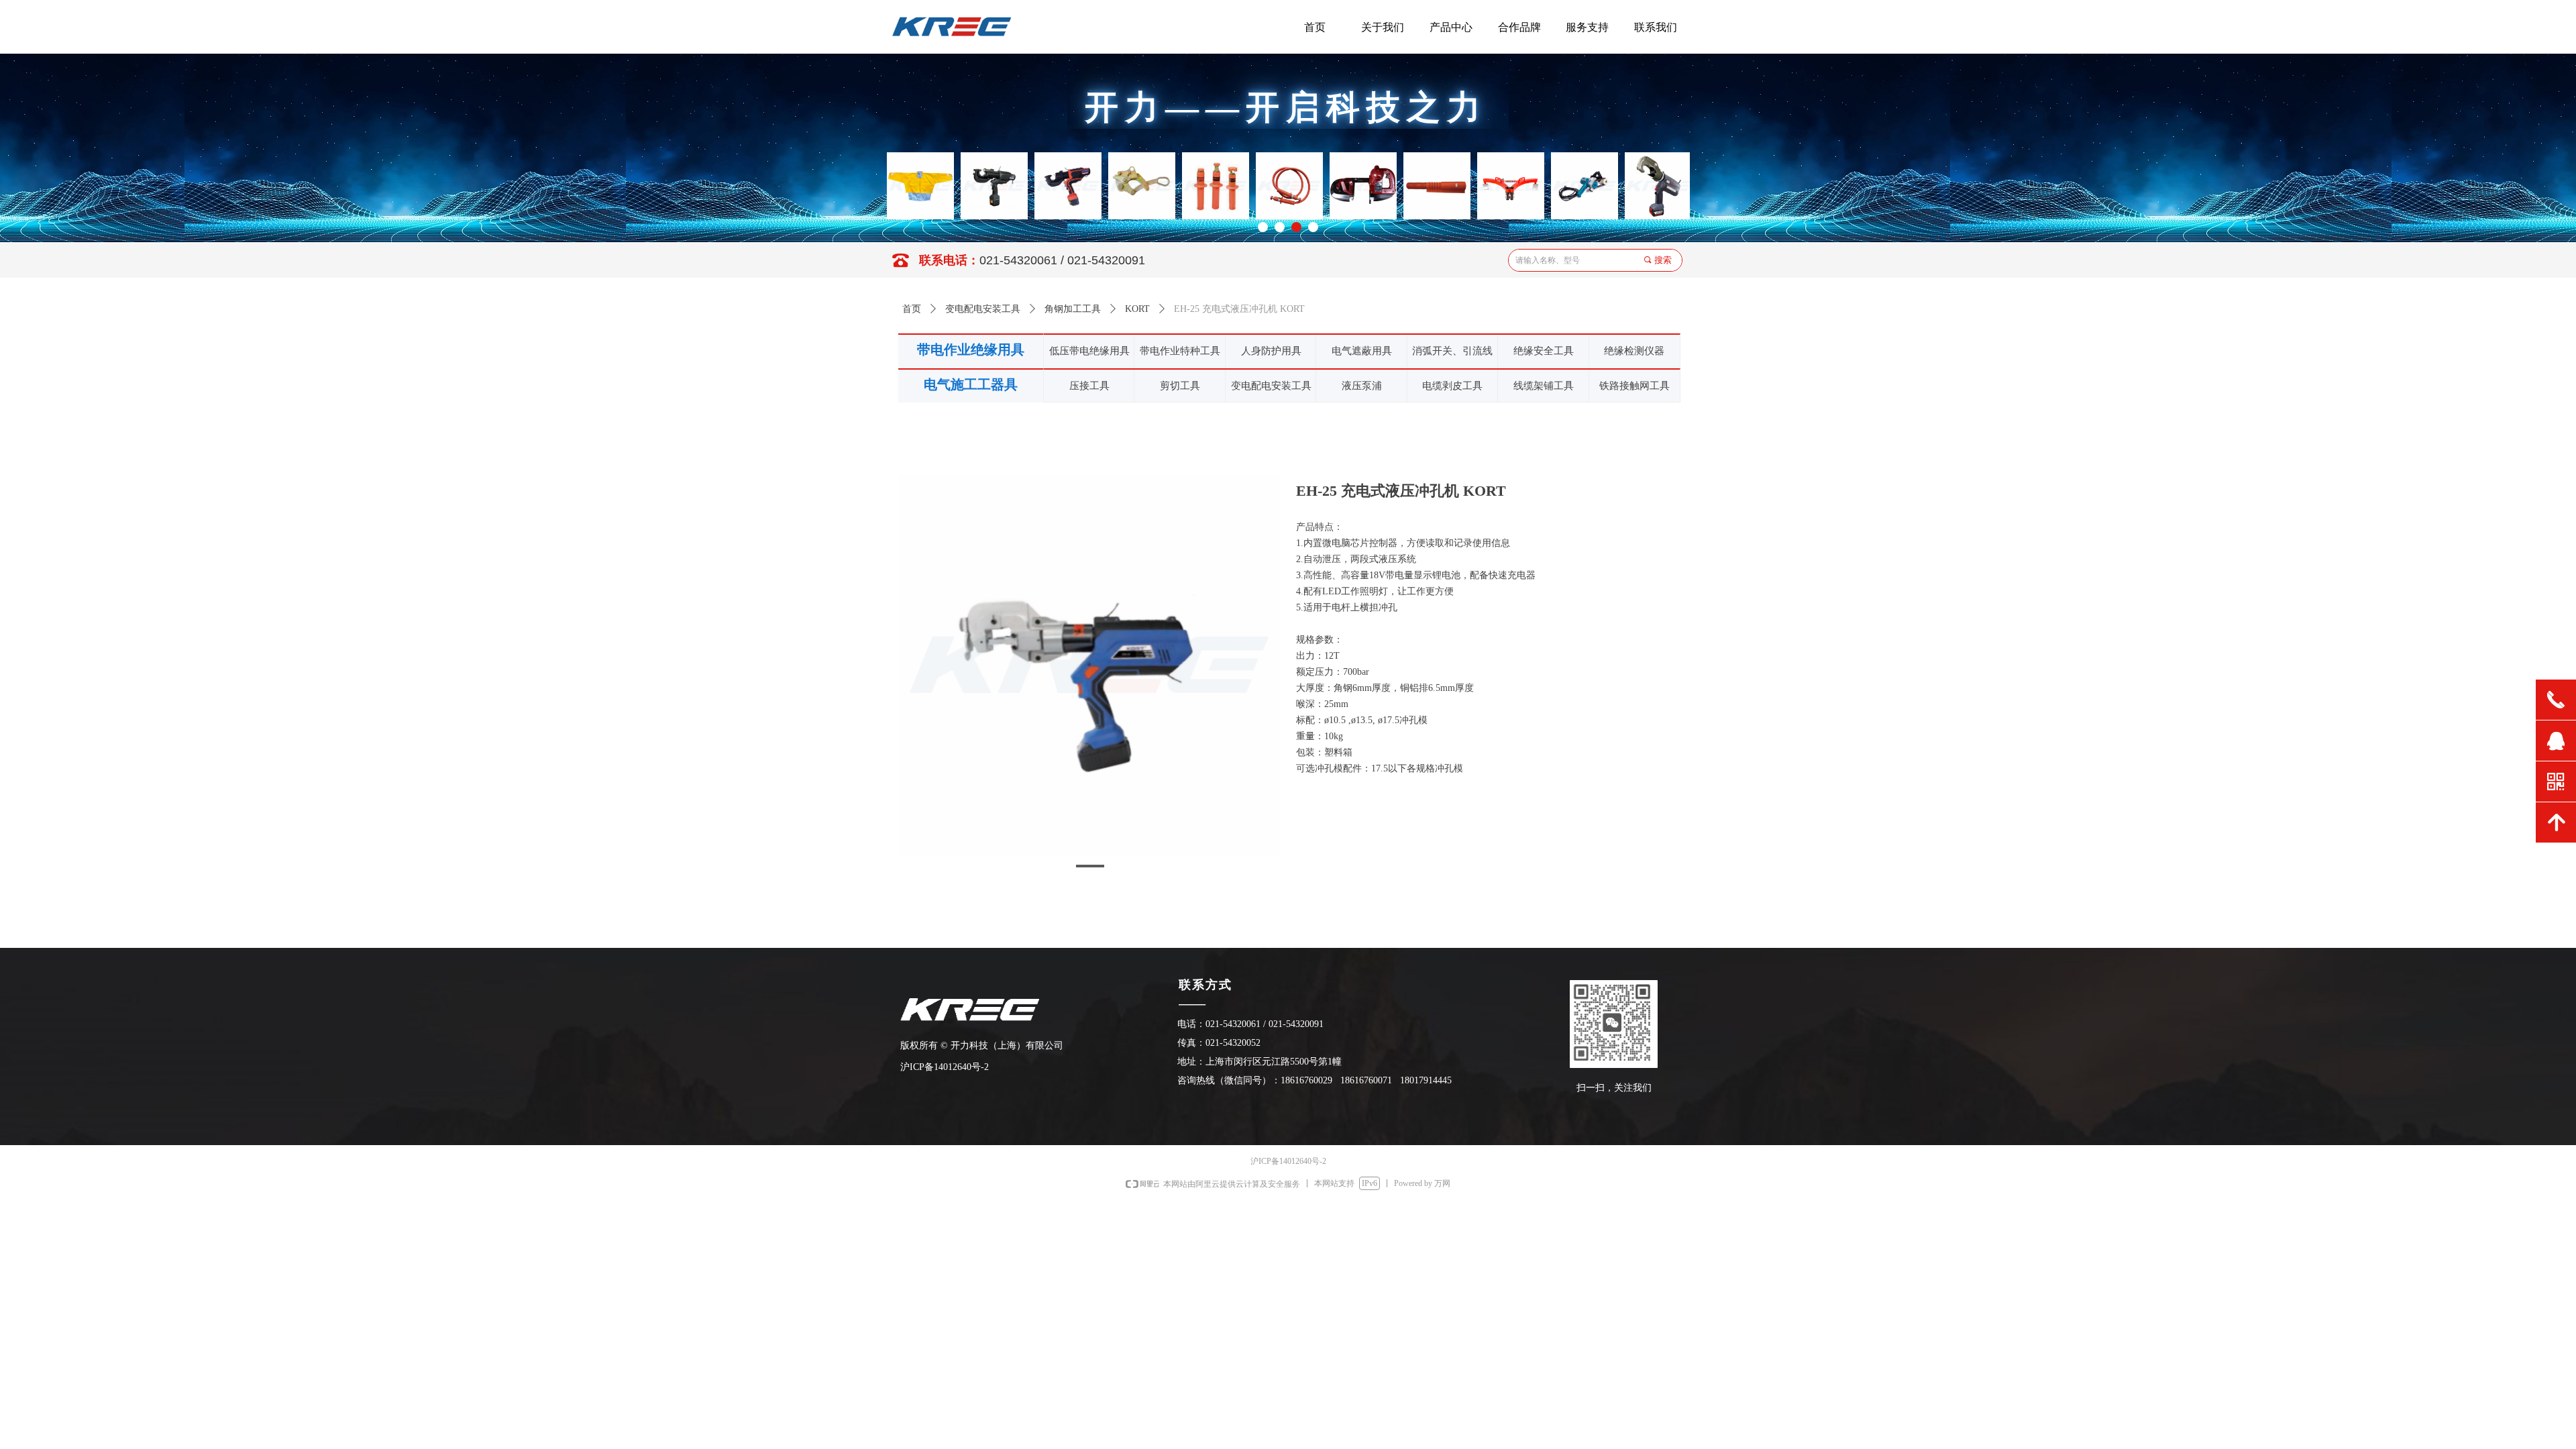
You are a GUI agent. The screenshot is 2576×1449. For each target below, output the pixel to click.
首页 (912, 309)
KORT (1137, 309)
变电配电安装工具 (983, 309)
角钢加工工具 (1073, 309)
